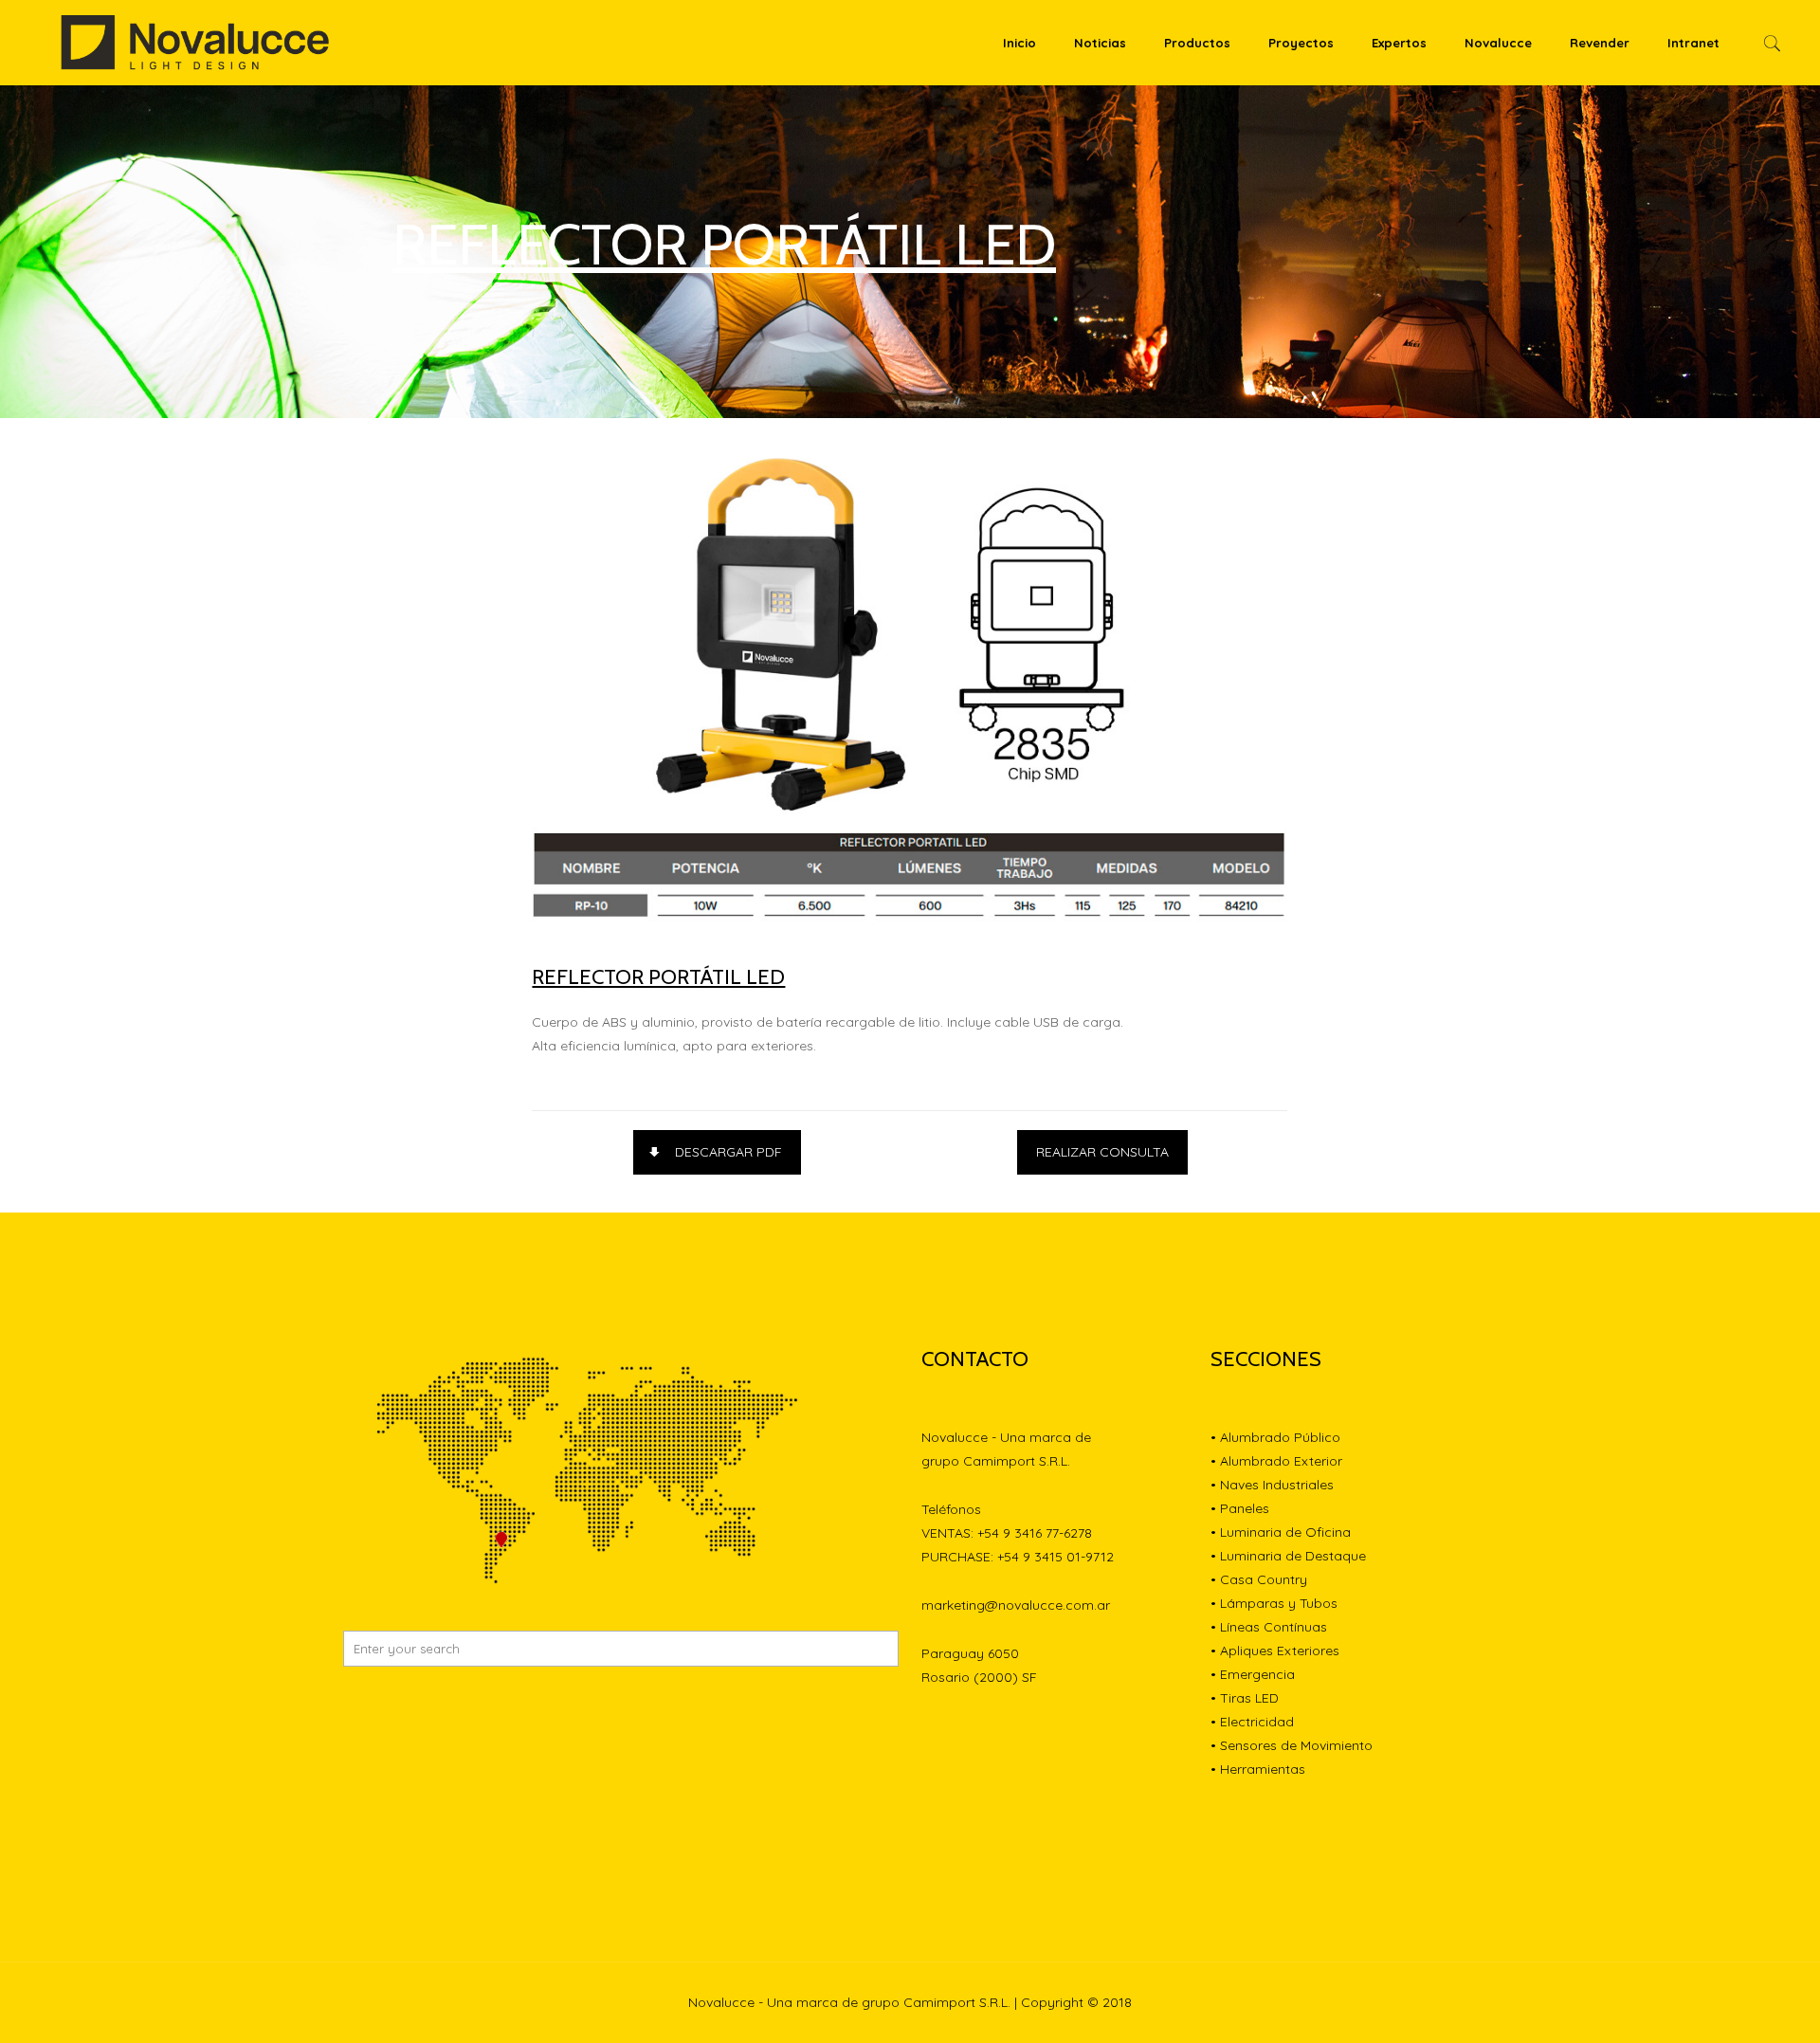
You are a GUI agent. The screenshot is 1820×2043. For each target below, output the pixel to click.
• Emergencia (1253, 1674)
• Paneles (1240, 1508)
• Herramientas (1258, 1769)
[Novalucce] (196, 43)
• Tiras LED (1245, 1698)
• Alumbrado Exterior (1276, 1461)
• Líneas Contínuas (1269, 1627)
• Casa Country (1259, 1579)
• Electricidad (1252, 1722)
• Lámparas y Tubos (1274, 1603)
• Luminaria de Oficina (1281, 1532)
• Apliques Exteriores (1275, 1651)
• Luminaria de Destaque (1288, 1556)
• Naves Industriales (1272, 1485)
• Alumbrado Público (1275, 1437)
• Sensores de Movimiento (1292, 1745)
